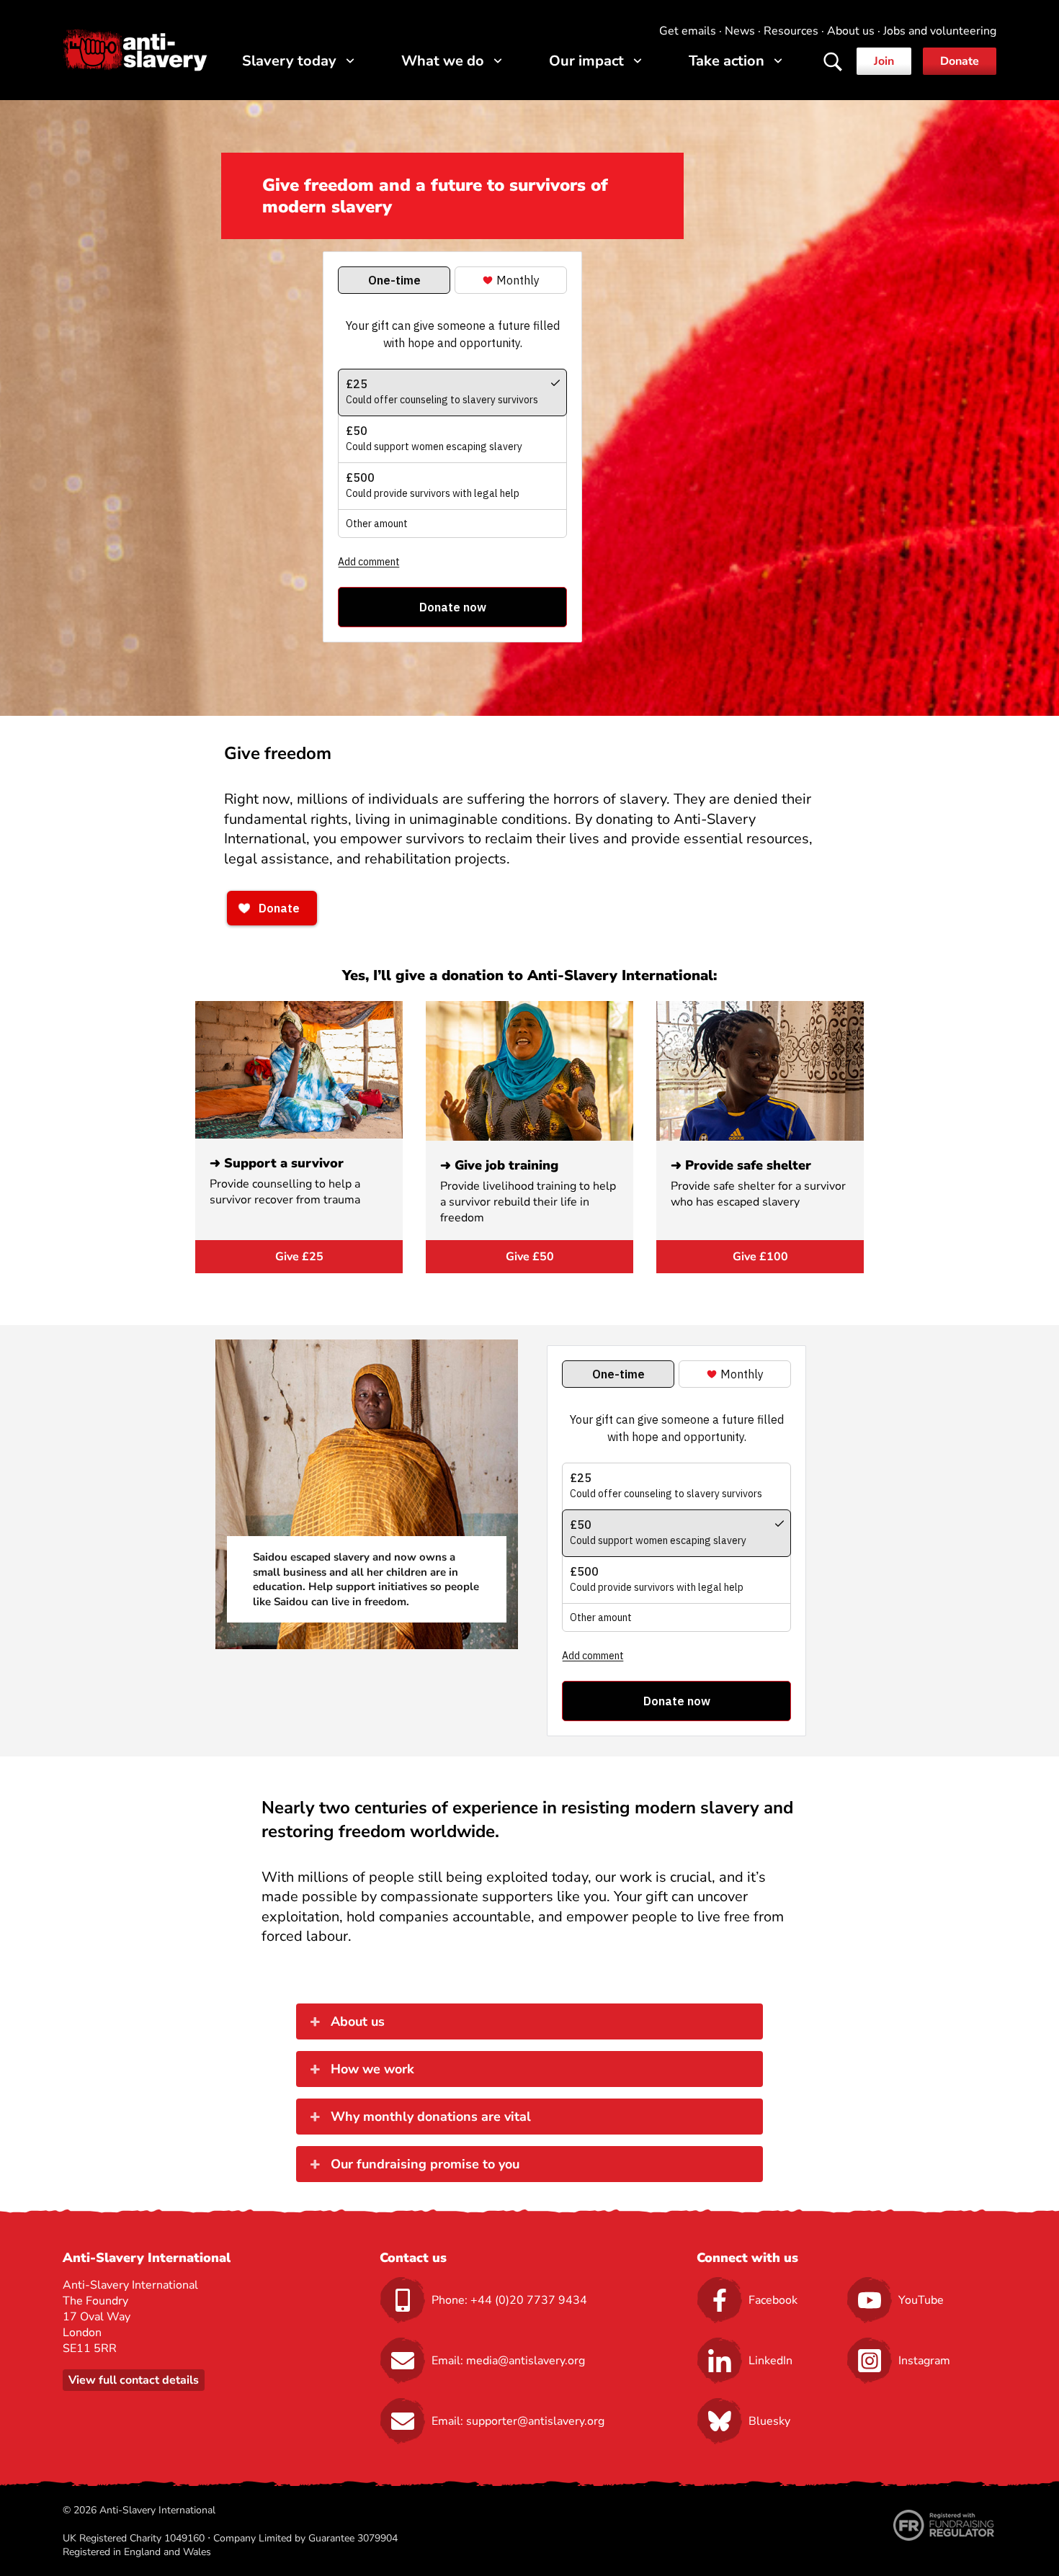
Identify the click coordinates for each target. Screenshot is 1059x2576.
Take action (727, 61)
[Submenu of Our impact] (638, 61)
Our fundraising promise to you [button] (425, 2164)
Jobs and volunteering (940, 31)
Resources (791, 31)
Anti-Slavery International (135, 50)
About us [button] (358, 2021)
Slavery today (289, 61)
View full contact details (134, 2380)
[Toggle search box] (833, 62)
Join (884, 61)
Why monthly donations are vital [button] (431, 2117)
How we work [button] (372, 2069)
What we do (443, 61)
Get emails (688, 31)
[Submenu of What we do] (498, 61)
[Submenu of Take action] (778, 61)
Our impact (586, 61)
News (740, 31)
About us (851, 31)
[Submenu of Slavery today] (350, 61)
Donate (960, 61)
